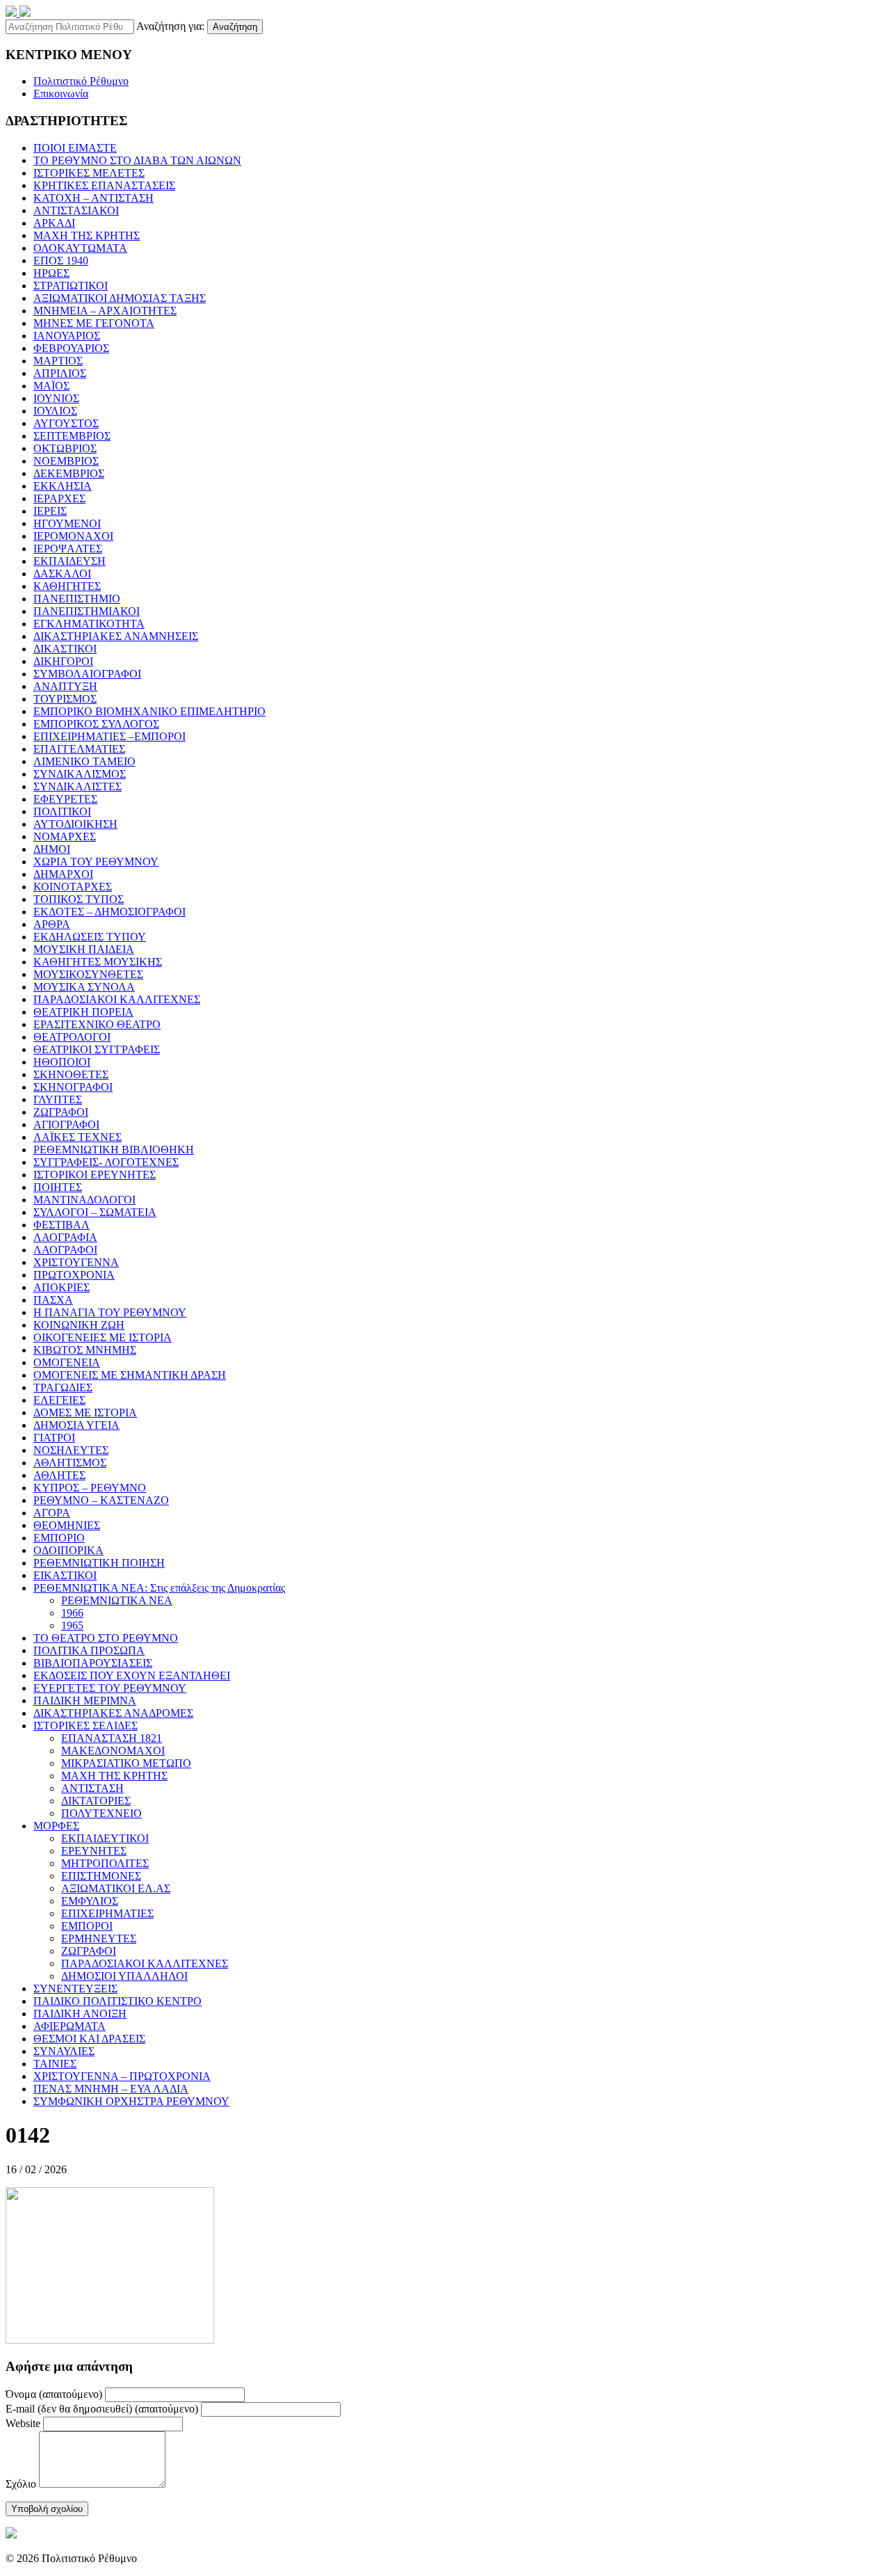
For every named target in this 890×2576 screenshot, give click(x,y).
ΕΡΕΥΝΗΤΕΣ (94, 1851)
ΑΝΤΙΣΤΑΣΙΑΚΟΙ (76, 210)
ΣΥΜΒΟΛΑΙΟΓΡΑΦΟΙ (87, 674)
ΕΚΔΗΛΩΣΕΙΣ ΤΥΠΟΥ (90, 937)
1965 (72, 1625)
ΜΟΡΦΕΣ (56, 1826)
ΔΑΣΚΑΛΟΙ (62, 574)
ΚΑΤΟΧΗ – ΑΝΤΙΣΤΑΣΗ (94, 198)
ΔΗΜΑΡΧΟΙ (63, 874)
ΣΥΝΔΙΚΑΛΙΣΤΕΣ (78, 786)
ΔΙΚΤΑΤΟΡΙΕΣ (96, 1801)
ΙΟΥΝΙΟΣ (56, 398)
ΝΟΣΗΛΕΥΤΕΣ (71, 1450)
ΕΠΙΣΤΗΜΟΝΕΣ (101, 1876)
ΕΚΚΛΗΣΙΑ (63, 486)
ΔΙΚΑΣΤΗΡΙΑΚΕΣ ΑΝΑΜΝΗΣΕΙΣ (116, 636)
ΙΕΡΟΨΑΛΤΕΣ (68, 549)
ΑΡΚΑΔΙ (54, 223)
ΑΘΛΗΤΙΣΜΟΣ (70, 1463)
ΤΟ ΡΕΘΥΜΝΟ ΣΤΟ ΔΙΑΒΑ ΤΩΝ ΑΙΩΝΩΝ (137, 160)
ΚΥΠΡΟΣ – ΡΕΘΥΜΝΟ (90, 1488)
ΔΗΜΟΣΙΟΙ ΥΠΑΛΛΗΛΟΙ (124, 1976)
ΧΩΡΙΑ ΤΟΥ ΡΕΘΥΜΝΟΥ (96, 862)
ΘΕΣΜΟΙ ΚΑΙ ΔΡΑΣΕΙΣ (89, 2039)
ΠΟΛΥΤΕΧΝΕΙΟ (102, 1813)
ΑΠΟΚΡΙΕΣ (62, 1287)
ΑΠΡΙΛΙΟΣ (60, 373)
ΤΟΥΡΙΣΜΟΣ (65, 699)
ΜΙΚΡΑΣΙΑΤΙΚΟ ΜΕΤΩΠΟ (126, 1763)
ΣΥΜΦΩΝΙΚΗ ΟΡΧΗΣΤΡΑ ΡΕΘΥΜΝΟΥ (131, 2101)
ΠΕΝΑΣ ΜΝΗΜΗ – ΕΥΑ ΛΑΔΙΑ (111, 2089)
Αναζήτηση (235, 27)
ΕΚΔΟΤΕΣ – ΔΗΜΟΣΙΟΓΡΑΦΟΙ (110, 912)
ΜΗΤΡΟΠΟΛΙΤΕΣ (105, 1863)
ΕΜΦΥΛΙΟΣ (90, 1901)
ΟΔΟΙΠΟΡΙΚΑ (68, 1550)
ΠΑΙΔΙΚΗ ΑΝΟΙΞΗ (80, 2014)
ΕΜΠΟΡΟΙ (87, 1926)
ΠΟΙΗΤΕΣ (58, 1187)
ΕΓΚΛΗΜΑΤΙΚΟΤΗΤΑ (89, 624)
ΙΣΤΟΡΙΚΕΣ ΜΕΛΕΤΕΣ (89, 173)
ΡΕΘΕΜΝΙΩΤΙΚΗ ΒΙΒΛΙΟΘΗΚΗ (114, 1150)
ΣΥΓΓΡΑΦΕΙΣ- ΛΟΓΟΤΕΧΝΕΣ (106, 1162)
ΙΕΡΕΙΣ (50, 511)
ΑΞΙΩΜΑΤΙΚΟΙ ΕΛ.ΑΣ (116, 1888)
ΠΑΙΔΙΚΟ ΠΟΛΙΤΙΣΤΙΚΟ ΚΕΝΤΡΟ (118, 2001)
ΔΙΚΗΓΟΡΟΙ (63, 661)
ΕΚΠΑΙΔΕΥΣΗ (70, 561)
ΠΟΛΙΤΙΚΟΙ (62, 811)
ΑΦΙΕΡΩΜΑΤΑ (70, 2026)
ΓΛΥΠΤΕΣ (58, 1099)
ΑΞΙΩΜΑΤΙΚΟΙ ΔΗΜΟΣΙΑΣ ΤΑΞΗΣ (120, 298)
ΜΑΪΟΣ (51, 386)
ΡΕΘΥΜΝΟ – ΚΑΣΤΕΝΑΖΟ (101, 1500)
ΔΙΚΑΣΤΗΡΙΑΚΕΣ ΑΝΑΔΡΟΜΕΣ (113, 1713)
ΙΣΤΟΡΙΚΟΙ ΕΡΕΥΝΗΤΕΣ (95, 1175)
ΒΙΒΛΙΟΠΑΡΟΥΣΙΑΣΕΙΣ (93, 1663)
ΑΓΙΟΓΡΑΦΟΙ (66, 1125)
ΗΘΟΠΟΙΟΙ (62, 1062)
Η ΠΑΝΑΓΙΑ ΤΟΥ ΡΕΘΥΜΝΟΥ (110, 1312)
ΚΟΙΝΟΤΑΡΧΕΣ (73, 887)
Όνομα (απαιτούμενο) (54, 2394)
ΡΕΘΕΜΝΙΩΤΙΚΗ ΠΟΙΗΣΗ (99, 1563)
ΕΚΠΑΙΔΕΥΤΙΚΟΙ (105, 1838)
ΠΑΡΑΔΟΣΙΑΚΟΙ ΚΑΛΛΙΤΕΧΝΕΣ (117, 999)
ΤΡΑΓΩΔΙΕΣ (63, 1387)
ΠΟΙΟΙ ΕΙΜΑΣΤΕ (75, 148)
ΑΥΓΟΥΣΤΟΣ (66, 423)
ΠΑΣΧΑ (53, 1300)
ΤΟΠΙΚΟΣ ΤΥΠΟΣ (79, 899)
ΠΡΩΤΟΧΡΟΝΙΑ (74, 1275)
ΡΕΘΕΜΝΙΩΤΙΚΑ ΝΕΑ (117, 1600)
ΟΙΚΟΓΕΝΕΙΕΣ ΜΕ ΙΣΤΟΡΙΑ (103, 1337)
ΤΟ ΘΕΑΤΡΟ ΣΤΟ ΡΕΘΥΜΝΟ (106, 1638)
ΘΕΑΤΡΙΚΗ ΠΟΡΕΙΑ (83, 1012)
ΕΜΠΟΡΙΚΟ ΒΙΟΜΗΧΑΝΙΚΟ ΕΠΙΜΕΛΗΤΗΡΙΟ (149, 711)
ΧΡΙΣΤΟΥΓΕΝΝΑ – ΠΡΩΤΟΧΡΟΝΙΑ (122, 2076)
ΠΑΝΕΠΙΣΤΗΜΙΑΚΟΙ (87, 611)
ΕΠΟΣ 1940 (61, 261)
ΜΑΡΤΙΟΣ (58, 361)
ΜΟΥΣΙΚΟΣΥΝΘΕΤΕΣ (88, 974)
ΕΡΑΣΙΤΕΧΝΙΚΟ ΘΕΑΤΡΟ (97, 1024)
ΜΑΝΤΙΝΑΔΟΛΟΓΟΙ (84, 1200)
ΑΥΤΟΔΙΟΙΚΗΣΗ (75, 824)
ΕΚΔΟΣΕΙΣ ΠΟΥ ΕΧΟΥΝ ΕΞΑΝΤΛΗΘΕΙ (132, 1675)
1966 (72, 1613)
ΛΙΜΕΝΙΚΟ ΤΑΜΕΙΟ (84, 761)
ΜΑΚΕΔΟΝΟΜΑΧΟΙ (113, 1751)
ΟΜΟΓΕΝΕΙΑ (67, 1362)
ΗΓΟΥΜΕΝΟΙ (67, 523)
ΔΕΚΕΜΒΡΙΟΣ (69, 473)
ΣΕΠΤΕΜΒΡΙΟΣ (72, 436)
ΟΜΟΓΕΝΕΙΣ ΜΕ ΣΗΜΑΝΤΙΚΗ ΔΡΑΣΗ (130, 1375)
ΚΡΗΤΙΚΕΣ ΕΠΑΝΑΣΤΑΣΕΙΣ (104, 185)
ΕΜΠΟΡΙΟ (59, 1538)
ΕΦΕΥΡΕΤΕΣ (65, 799)
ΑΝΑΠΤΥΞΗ (65, 686)
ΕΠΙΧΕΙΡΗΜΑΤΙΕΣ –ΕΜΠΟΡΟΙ (110, 736)
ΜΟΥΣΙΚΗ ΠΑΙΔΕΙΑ (84, 949)
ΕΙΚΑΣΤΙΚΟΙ (65, 1575)
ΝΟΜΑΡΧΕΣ (65, 837)
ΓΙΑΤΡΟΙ (54, 1438)
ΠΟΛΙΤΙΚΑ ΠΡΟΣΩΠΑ (89, 1650)
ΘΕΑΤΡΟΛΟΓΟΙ (72, 1037)
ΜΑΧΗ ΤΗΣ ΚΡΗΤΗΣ (87, 235)
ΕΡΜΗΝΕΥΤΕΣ (99, 1938)
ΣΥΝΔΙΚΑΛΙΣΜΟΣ (80, 774)
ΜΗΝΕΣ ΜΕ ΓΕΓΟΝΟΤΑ (94, 323)
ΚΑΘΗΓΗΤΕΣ (67, 586)
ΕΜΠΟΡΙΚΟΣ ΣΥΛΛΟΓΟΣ (96, 724)
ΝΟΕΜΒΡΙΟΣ (66, 461)
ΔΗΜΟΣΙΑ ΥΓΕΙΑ (76, 1425)
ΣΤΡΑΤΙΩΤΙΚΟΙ (71, 286)
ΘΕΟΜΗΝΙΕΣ (67, 1525)
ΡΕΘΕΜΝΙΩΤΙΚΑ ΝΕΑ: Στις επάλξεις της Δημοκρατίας (159, 1588)
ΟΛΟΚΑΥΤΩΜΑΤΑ (80, 248)
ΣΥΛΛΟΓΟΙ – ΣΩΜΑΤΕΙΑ (95, 1212)
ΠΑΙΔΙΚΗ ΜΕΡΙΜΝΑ (85, 1701)
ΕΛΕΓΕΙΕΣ (59, 1400)
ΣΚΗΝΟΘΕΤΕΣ (71, 1074)
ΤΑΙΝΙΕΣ (55, 2064)
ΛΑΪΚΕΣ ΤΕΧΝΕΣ (78, 1137)
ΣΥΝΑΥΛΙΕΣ (64, 2051)
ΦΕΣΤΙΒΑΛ (62, 1225)
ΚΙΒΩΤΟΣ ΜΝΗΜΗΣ (85, 1350)
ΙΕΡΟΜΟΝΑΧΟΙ (73, 536)
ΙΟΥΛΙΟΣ (55, 411)
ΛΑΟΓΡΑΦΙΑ (65, 1237)
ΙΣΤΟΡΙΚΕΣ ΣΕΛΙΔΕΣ (86, 1726)
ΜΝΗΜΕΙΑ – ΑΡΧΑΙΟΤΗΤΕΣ (105, 311)
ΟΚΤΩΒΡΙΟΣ (65, 448)
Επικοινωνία (61, 94)
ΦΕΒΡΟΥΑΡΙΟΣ (71, 348)
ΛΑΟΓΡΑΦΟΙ (65, 1250)
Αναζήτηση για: (170, 26)
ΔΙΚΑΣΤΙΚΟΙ (65, 649)
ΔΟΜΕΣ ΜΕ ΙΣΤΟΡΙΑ (85, 1413)
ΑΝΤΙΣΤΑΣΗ (92, 1788)
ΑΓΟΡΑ (52, 1513)
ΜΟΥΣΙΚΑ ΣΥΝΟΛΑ (84, 987)
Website (23, 2423)
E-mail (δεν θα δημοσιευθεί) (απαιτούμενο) (102, 2409)
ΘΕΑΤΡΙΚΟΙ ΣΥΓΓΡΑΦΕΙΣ (97, 1049)
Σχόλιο (21, 2484)
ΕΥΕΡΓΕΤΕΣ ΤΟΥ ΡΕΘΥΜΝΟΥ (110, 1688)
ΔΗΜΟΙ (52, 849)
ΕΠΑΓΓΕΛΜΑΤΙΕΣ (79, 749)
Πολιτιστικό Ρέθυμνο (81, 81)
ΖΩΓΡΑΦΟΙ (61, 1112)
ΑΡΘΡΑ (52, 924)
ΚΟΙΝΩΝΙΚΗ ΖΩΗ (79, 1325)
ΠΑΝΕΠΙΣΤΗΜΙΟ (77, 599)
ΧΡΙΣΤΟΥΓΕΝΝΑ (76, 1262)
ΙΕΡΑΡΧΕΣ (59, 498)
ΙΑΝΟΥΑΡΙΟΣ (67, 336)
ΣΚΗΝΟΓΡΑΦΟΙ (73, 1087)
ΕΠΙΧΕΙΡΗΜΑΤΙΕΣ (107, 1913)
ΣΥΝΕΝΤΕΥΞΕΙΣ (75, 1989)
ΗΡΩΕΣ (51, 273)
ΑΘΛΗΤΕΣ (59, 1475)
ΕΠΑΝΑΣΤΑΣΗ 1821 (112, 1738)
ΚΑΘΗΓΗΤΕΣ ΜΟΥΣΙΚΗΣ (98, 962)
